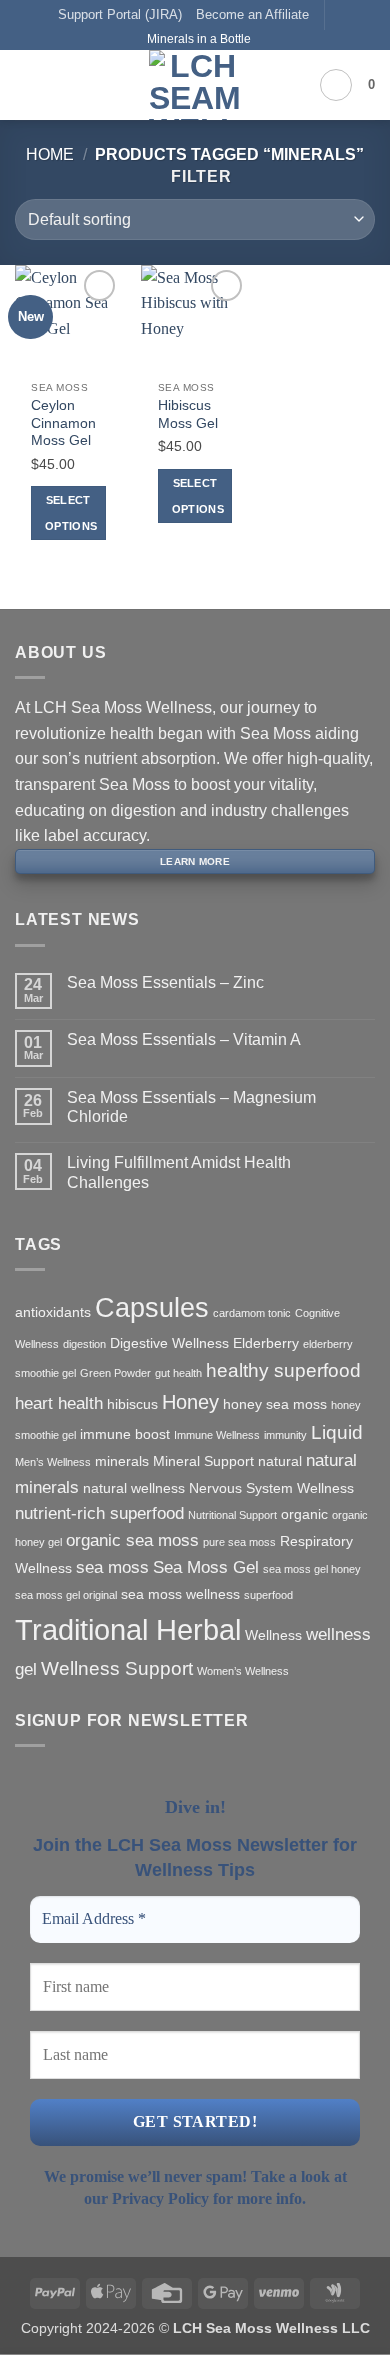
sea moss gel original (66, 1595)
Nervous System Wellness (271, 1488)
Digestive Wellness (169, 1343)
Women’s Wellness (243, 1671)
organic (304, 1514)
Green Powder (115, 1373)
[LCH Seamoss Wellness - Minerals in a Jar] (195, 85)
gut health (178, 1373)
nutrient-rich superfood (99, 1513)
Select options (71, 513)
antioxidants (53, 1312)
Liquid (337, 1432)
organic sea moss (132, 1540)
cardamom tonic (252, 1313)
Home (50, 154)
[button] (27, 84)
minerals (122, 1461)
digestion (84, 1344)
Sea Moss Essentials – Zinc (165, 982)
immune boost (125, 1434)
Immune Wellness (217, 1435)
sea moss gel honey (312, 1569)
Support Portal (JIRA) (120, 14)
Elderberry (266, 1343)
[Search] (60, 84)
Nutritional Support (232, 1515)
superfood (268, 1595)
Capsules (152, 1308)
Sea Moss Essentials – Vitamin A (184, 1039)
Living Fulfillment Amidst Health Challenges (179, 1172)
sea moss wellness (180, 1594)
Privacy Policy (160, 2198)
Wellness (273, 1635)
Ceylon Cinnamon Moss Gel (63, 423)
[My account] (336, 85)
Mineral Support (203, 1461)
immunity (285, 1435)
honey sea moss (275, 1404)
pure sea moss (239, 1542)
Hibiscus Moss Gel (188, 414)
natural (280, 1461)
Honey (190, 1402)
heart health (59, 1403)
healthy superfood (283, 1370)
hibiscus (132, 1404)
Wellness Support (117, 1668)
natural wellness (134, 1488)
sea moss (112, 1567)
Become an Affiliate (252, 14)
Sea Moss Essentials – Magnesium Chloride (191, 1107)
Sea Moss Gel (206, 1567)
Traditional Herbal (128, 1629)
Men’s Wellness (53, 1462)
